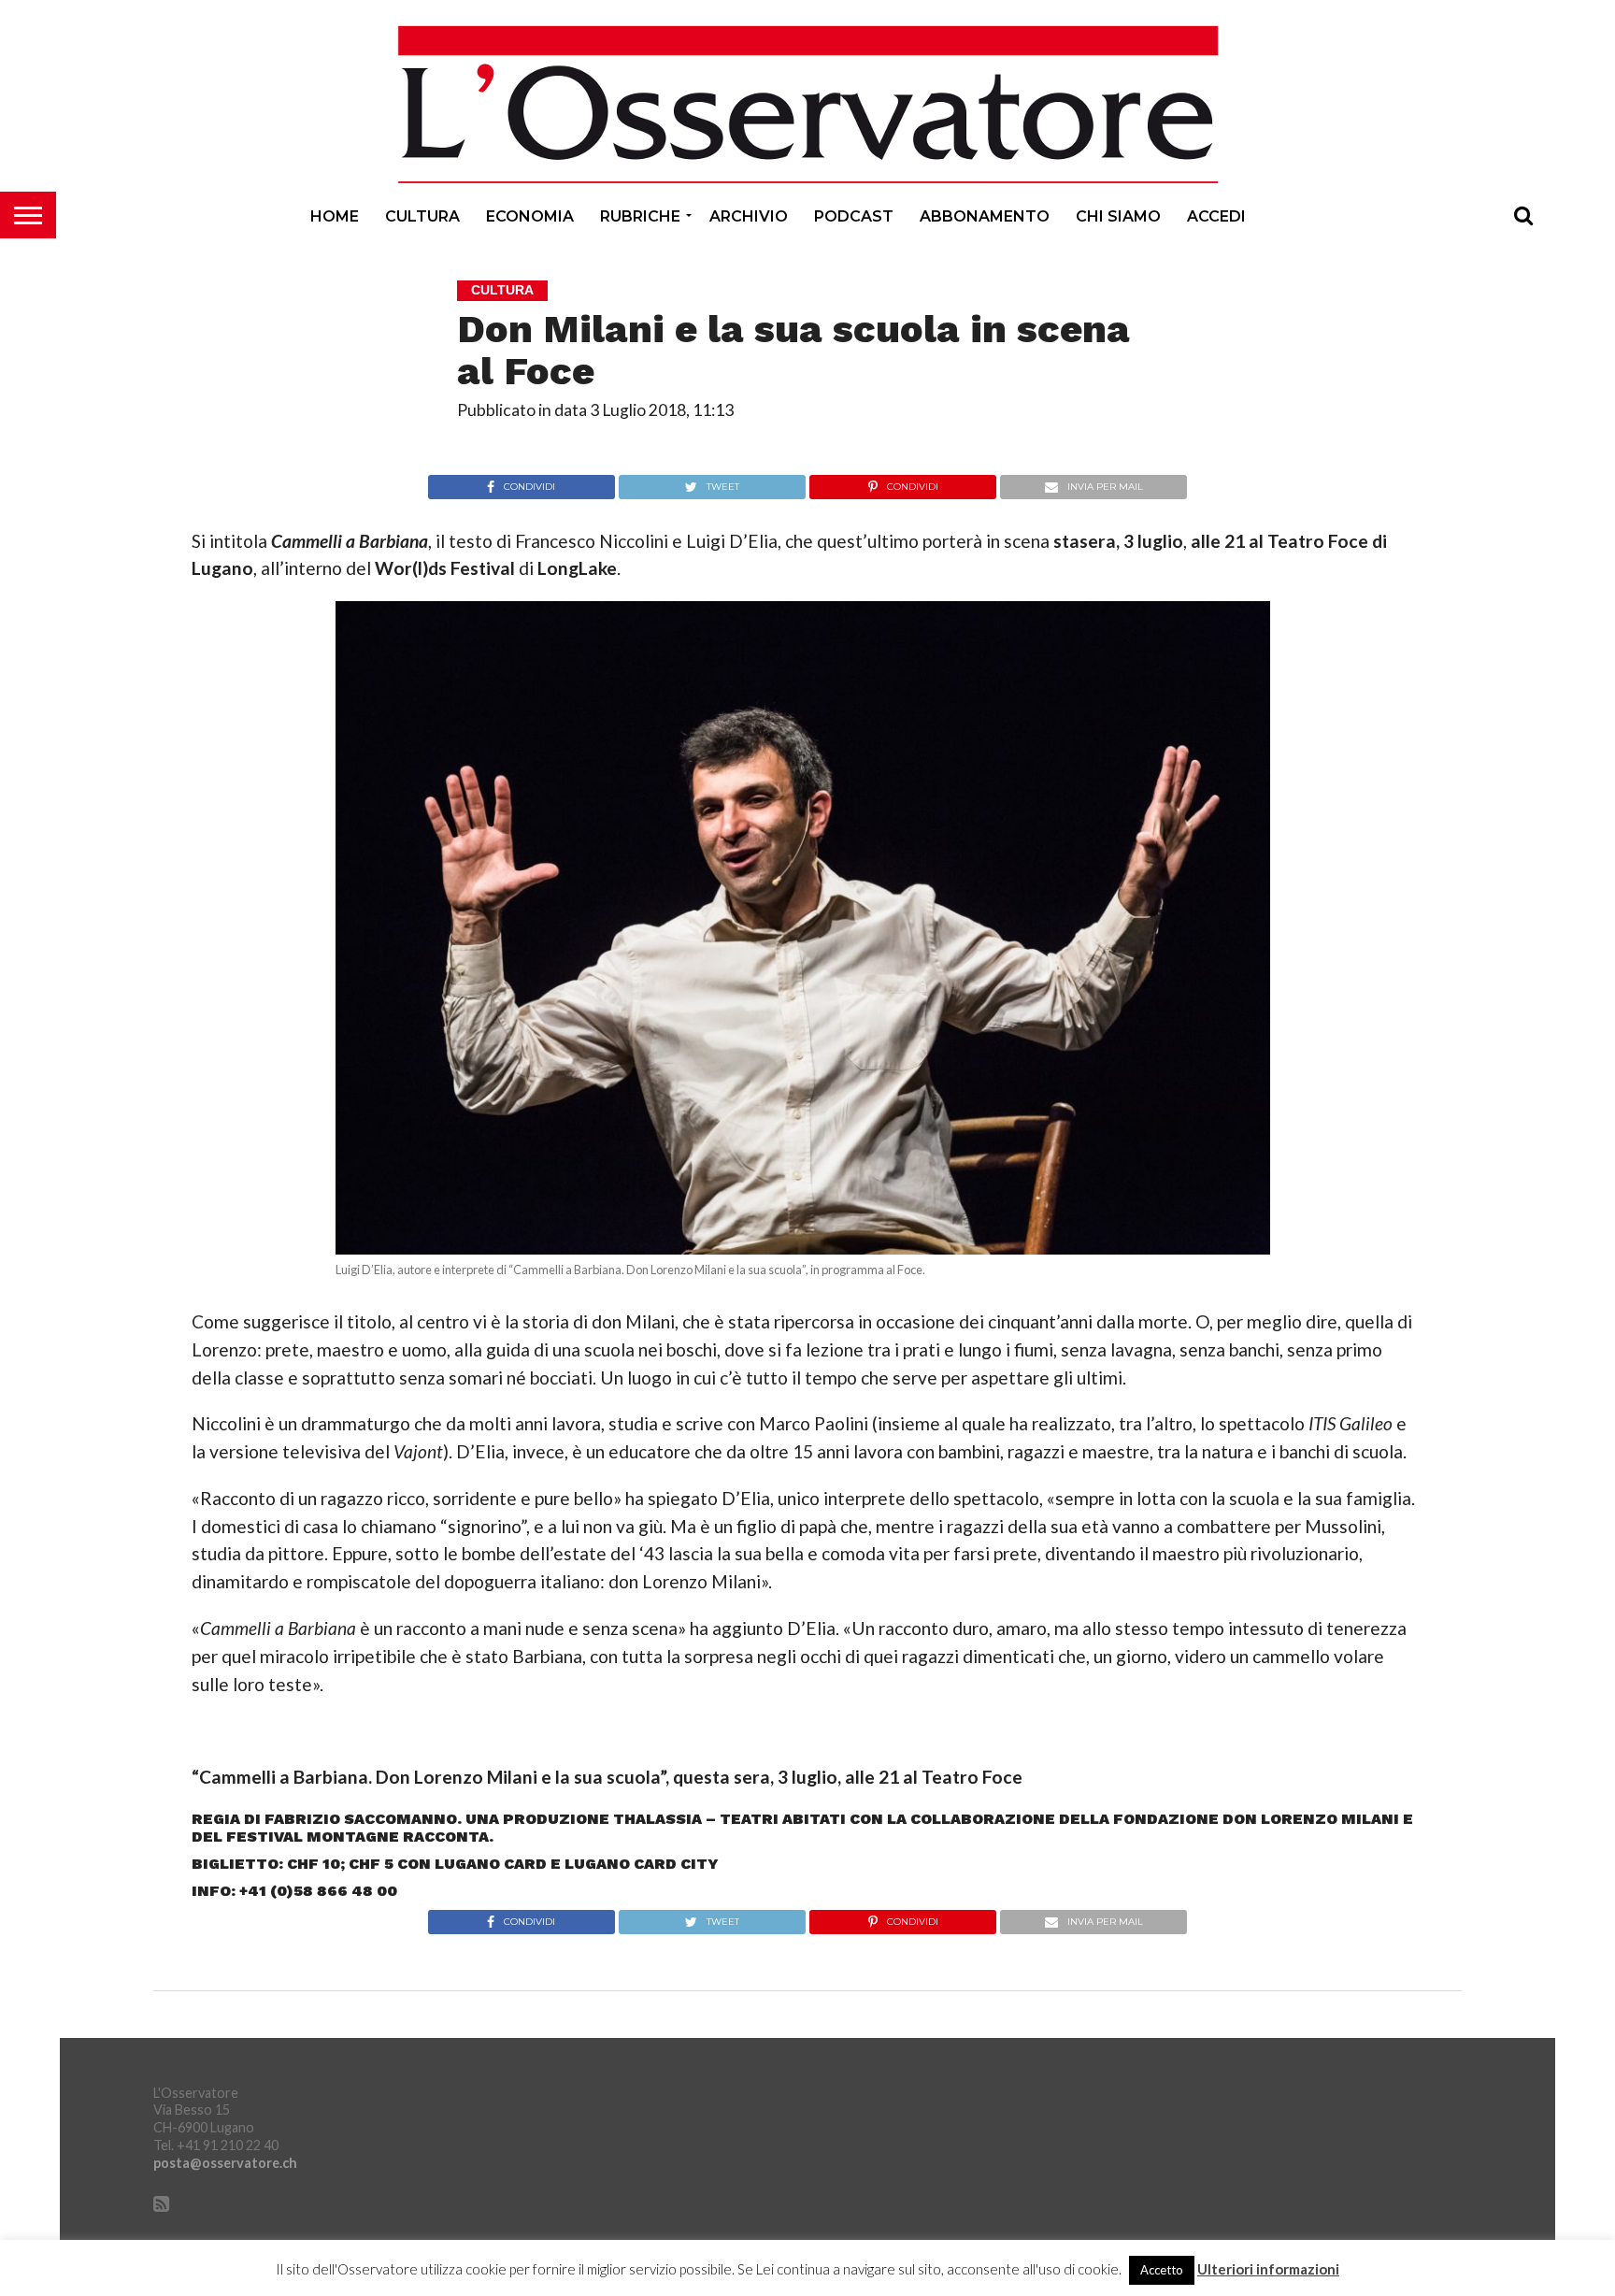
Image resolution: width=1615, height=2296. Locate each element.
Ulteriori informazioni (1268, 2269)
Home (335, 216)
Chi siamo (1118, 216)
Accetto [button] (1162, 2270)
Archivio (749, 216)
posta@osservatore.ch (225, 2163)
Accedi (1216, 216)
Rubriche (640, 216)
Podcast (854, 216)
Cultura (422, 216)
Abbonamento (985, 216)
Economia (530, 216)
